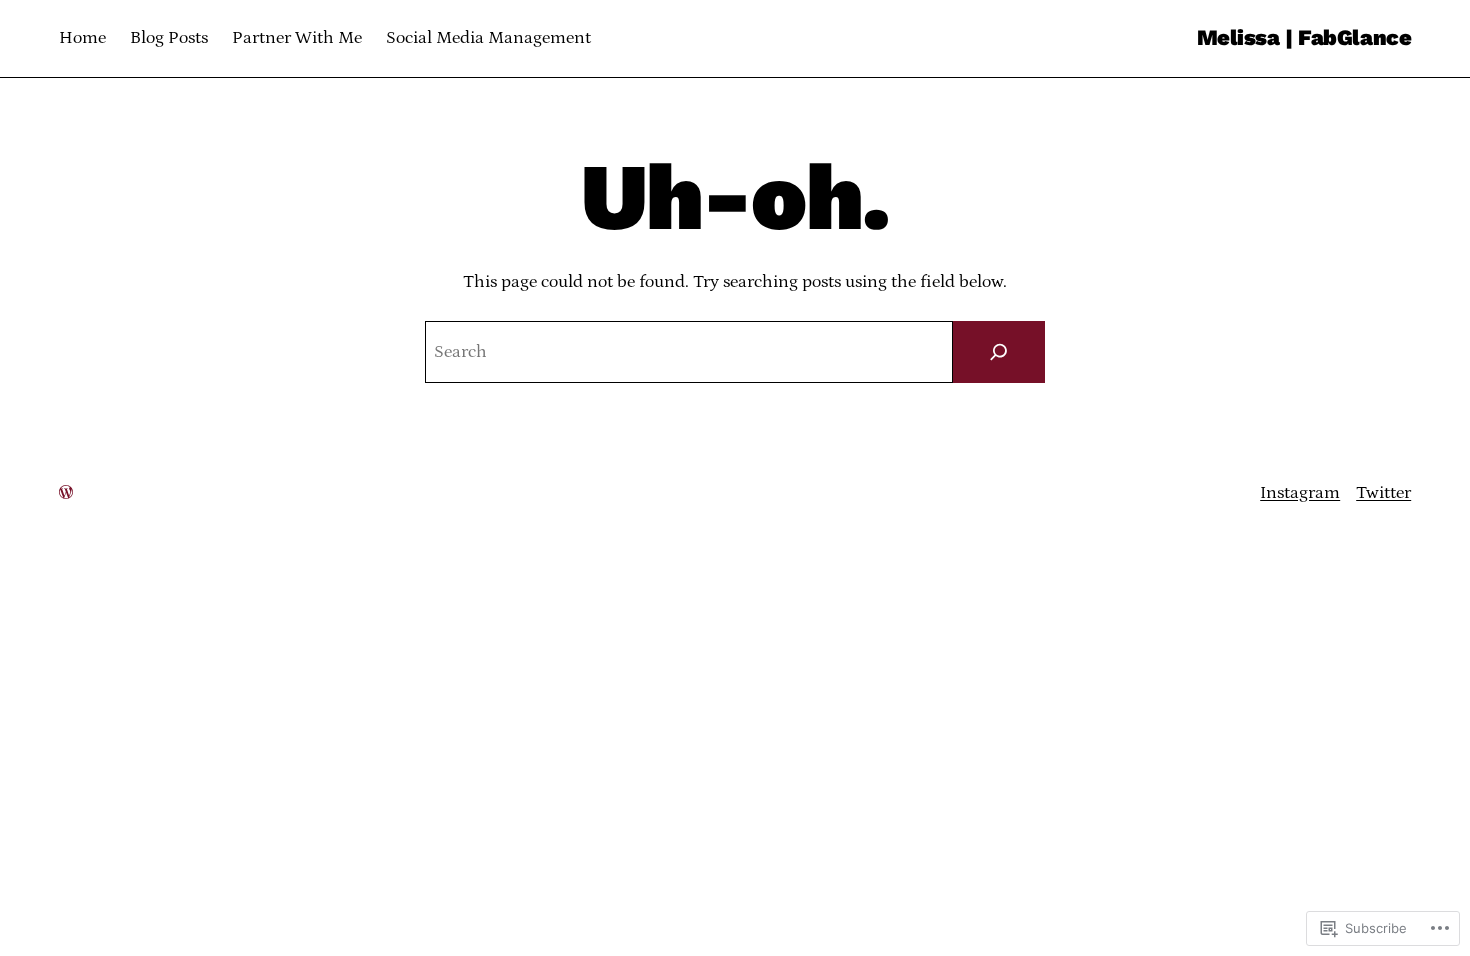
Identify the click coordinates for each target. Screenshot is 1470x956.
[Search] (999, 352)
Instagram (1300, 493)
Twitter (1383, 493)
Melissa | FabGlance (1304, 37)
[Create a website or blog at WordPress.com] (66, 493)
